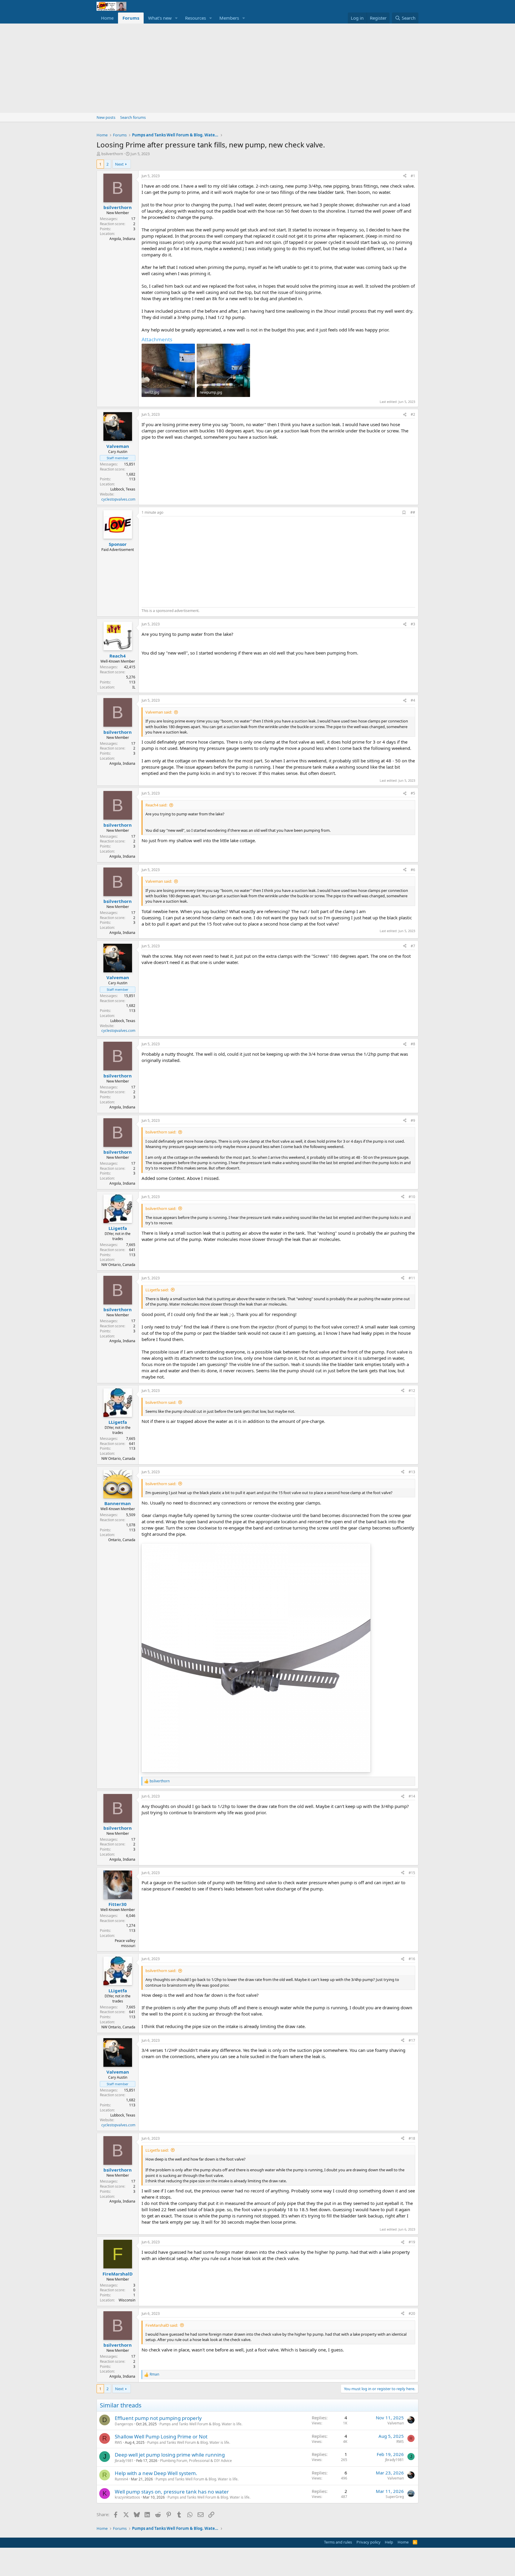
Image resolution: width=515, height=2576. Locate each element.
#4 (413, 700)
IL (134, 687)
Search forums (133, 117)
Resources (196, 18)
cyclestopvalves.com (118, 499)
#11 (412, 1278)
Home (107, 18)
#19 (412, 2242)
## (413, 512)
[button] (176, 18)
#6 (413, 870)
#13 (412, 1472)
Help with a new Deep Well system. (156, 2473)
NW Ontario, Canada (118, 1265)
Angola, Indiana (122, 239)
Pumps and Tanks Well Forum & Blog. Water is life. (201, 2424)
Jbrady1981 (124, 2461)
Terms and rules (338, 2542)
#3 (413, 624)
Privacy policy (369, 2542)
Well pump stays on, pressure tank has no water (172, 2492)
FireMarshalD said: (162, 2325)
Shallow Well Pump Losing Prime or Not (161, 2436)
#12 (412, 1391)
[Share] (405, 176)
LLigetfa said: (157, 1290)
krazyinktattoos (127, 2497)
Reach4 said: (156, 805)
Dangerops (124, 2424)
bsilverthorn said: (161, 1132)
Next (119, 164)
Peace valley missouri (125, 1943)
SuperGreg (395, 2497)
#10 (412, 1197)
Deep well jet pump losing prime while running (170, 2455)
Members (229, 18)
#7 (413, 946)
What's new (160, 18)
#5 (413, 793)
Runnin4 (121, 2479)
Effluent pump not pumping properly (158, 2418)
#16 (412, 1959)
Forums (131, 18)
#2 (413, 414)
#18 (412, 2138)
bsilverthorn (112, 154)
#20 (412, 2313)
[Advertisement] (257, 68)
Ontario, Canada (122, 1540)
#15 (412, 1873)
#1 (413, 176)
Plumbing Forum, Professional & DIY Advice (196, 2461)
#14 (412, 1796)
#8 (413, 1044)
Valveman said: (159, 712)
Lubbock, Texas (123, 489)
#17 (412, 2040)
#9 (413, 1120)
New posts (106, 117)
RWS (118, 2442)
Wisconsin (127, 2300)
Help (389, 2542)
